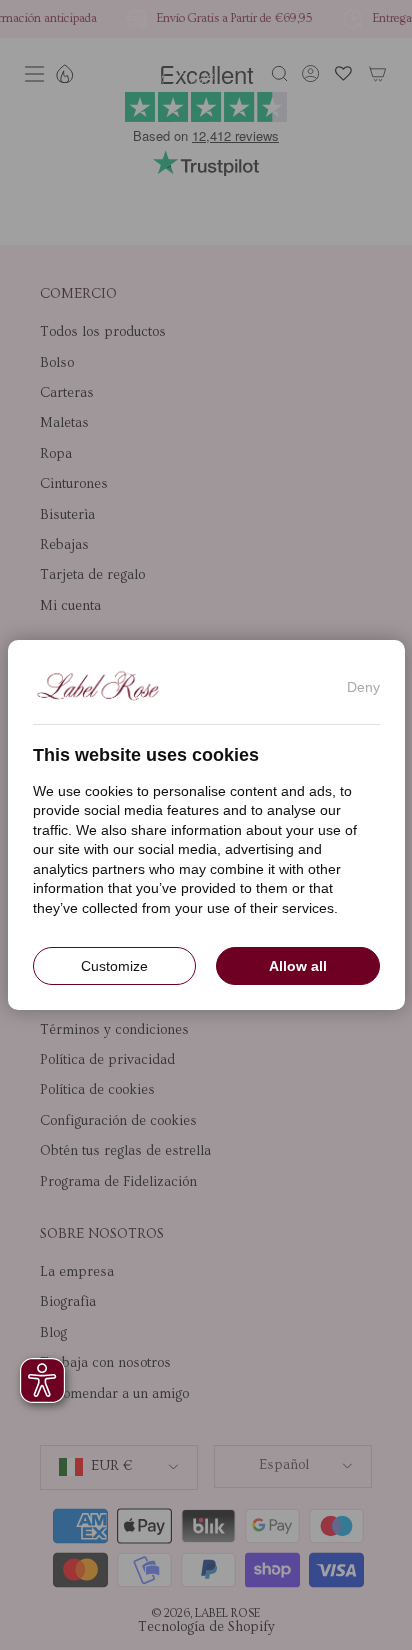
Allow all (298, 966)
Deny (363, 687)
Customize (114, 966)
